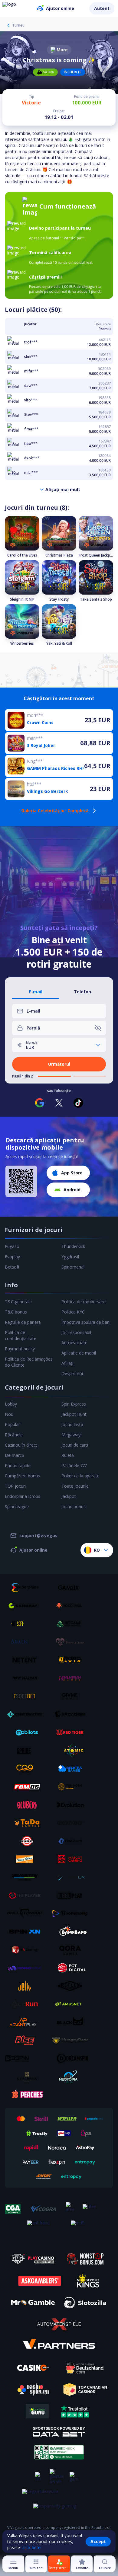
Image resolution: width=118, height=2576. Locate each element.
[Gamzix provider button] (72, 1588)
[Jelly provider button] (27, 1986)
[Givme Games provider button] (72, 1696)
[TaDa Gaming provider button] (27, 1823)
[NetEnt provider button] (27, 1660)
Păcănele (14, 1435)
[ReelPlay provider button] (72, 1895)
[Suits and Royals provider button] (27, 2076)
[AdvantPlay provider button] (27, 2022)
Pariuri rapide (18, 1465)
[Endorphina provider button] (27, 1588)
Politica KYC (73, 1312)
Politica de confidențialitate (21, 1335)
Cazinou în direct (21, 1445)
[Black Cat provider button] (72, 2022)
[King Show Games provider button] (27, 1859)
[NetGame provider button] (72, 1624)
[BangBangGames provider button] (72, 1932)
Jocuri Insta (72, 1424)
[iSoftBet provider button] (27, 1696)
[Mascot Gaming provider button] (72, 1859)
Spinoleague (17, 1507)
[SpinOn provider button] (27, 1932)
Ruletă (68, 1455)
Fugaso (12, 1246)
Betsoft (12, 1267)
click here (31, 2547)
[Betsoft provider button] (27, 1624)
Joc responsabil (76, 1332)
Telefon (82, 992)
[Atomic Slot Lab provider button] (72, 1751)
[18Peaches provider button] (27, 2095)
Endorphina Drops (23, 1496)
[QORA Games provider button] (72, 1950)
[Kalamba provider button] (72, 1678)
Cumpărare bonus (22, 1476)
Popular (12, 1424)
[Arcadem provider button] (72, 1714)
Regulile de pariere (23, 1322)
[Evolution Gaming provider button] (72, 1805)
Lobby (11, 1404)
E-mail (36, 992)
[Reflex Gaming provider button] (72, 1986)
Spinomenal (73, 1267)
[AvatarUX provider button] (72, 1877)
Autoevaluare (74, 1343)
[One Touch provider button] (72, 1841)
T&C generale (18, 1302)
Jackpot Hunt (74, 1414)
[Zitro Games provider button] (72, 1823)
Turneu (18, 25)
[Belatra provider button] (72, 1769)
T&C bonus (16, 1312)
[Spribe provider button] (27, 1751)
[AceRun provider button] (27, 2004)
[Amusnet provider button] (72, 2004)
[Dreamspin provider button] (72, 2058)
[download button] (21, 1181)
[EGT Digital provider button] (72, 1968)
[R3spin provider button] (27, 2058)
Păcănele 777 (74, 1465)
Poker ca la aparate (80, 1476)
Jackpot (69, 1496)
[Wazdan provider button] (27, 1678)
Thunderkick (73, 1246)
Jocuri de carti (75, 1445)
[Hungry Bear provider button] (72, 2040)
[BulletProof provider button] (27, 1914)
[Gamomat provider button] (27, 1606)
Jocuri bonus (74, 1507)
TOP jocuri (15, 1486)
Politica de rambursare (84, 1302)
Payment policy (20, 1349)
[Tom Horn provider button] (72, 1787)
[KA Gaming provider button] (27, 1950)
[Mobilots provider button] (27, 1732)
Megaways (72, 1435)
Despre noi (72, 1373)
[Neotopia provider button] (72, 2076)
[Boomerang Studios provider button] (72, 1914)
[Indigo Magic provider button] (27, 1968)
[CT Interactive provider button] (27, 1714)
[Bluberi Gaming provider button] (27, 1805)
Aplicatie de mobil (79, 1353)
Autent (102, 8)
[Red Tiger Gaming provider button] (72, 1732)
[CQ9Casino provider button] (27, 1769)
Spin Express (74, 1404)
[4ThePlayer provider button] (27, 1895)
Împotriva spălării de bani (86, 1322)
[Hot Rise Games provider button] (27, 2040)
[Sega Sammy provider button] (27, 1877)
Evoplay (12, 1257)
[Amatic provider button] (27, 1642)
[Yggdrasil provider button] (72, 1606)
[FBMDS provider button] (27, 1787)
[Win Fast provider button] (27, 1841)
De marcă (15, 1455)
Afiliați (67, 1363)
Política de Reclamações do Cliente (29, 1362)
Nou (9, 1414)
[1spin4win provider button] (72, 1660)
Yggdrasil (70, 1257)
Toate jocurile (75, 1486)
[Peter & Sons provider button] (72, 1642)
